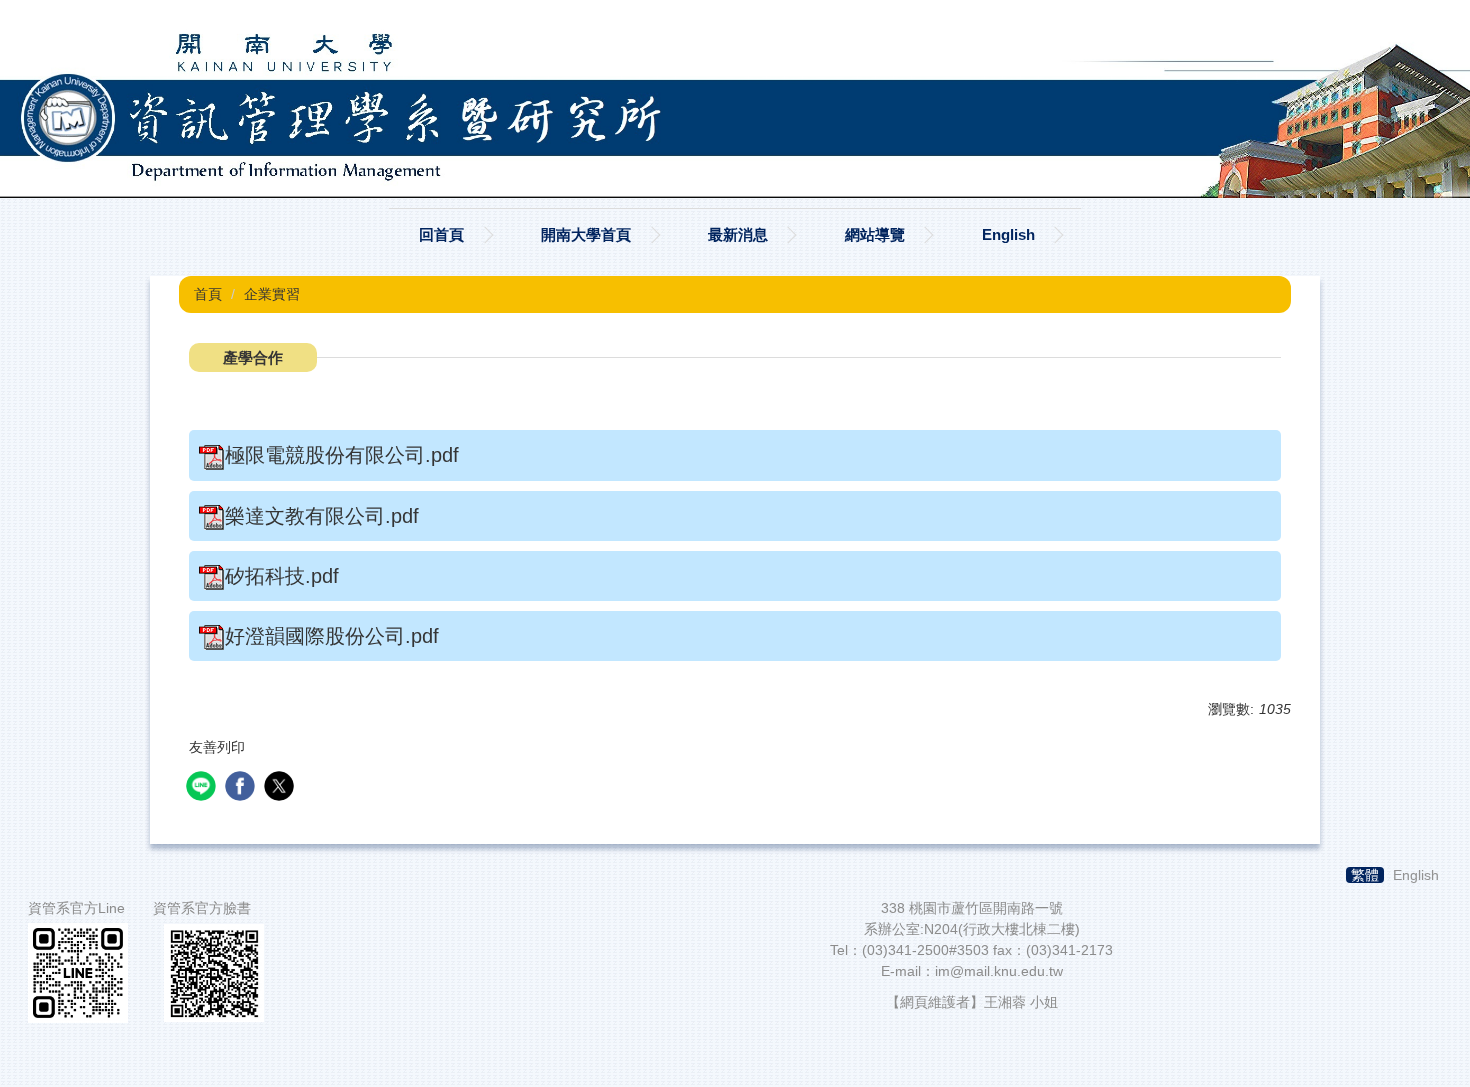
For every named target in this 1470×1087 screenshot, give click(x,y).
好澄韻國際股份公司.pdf (332, 636)
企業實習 (272, 294)
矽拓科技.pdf (282, 576)
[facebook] (242, 788)
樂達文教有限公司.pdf (322, 516)
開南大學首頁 (586, 234)
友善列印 (217, 747)
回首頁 (441, 234)
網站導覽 (875, 234)
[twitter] (281, 788)
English (1008, 234)
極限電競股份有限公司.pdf (342, 455)
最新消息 (738, 234)
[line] (203, 788)
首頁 (208, 294)
